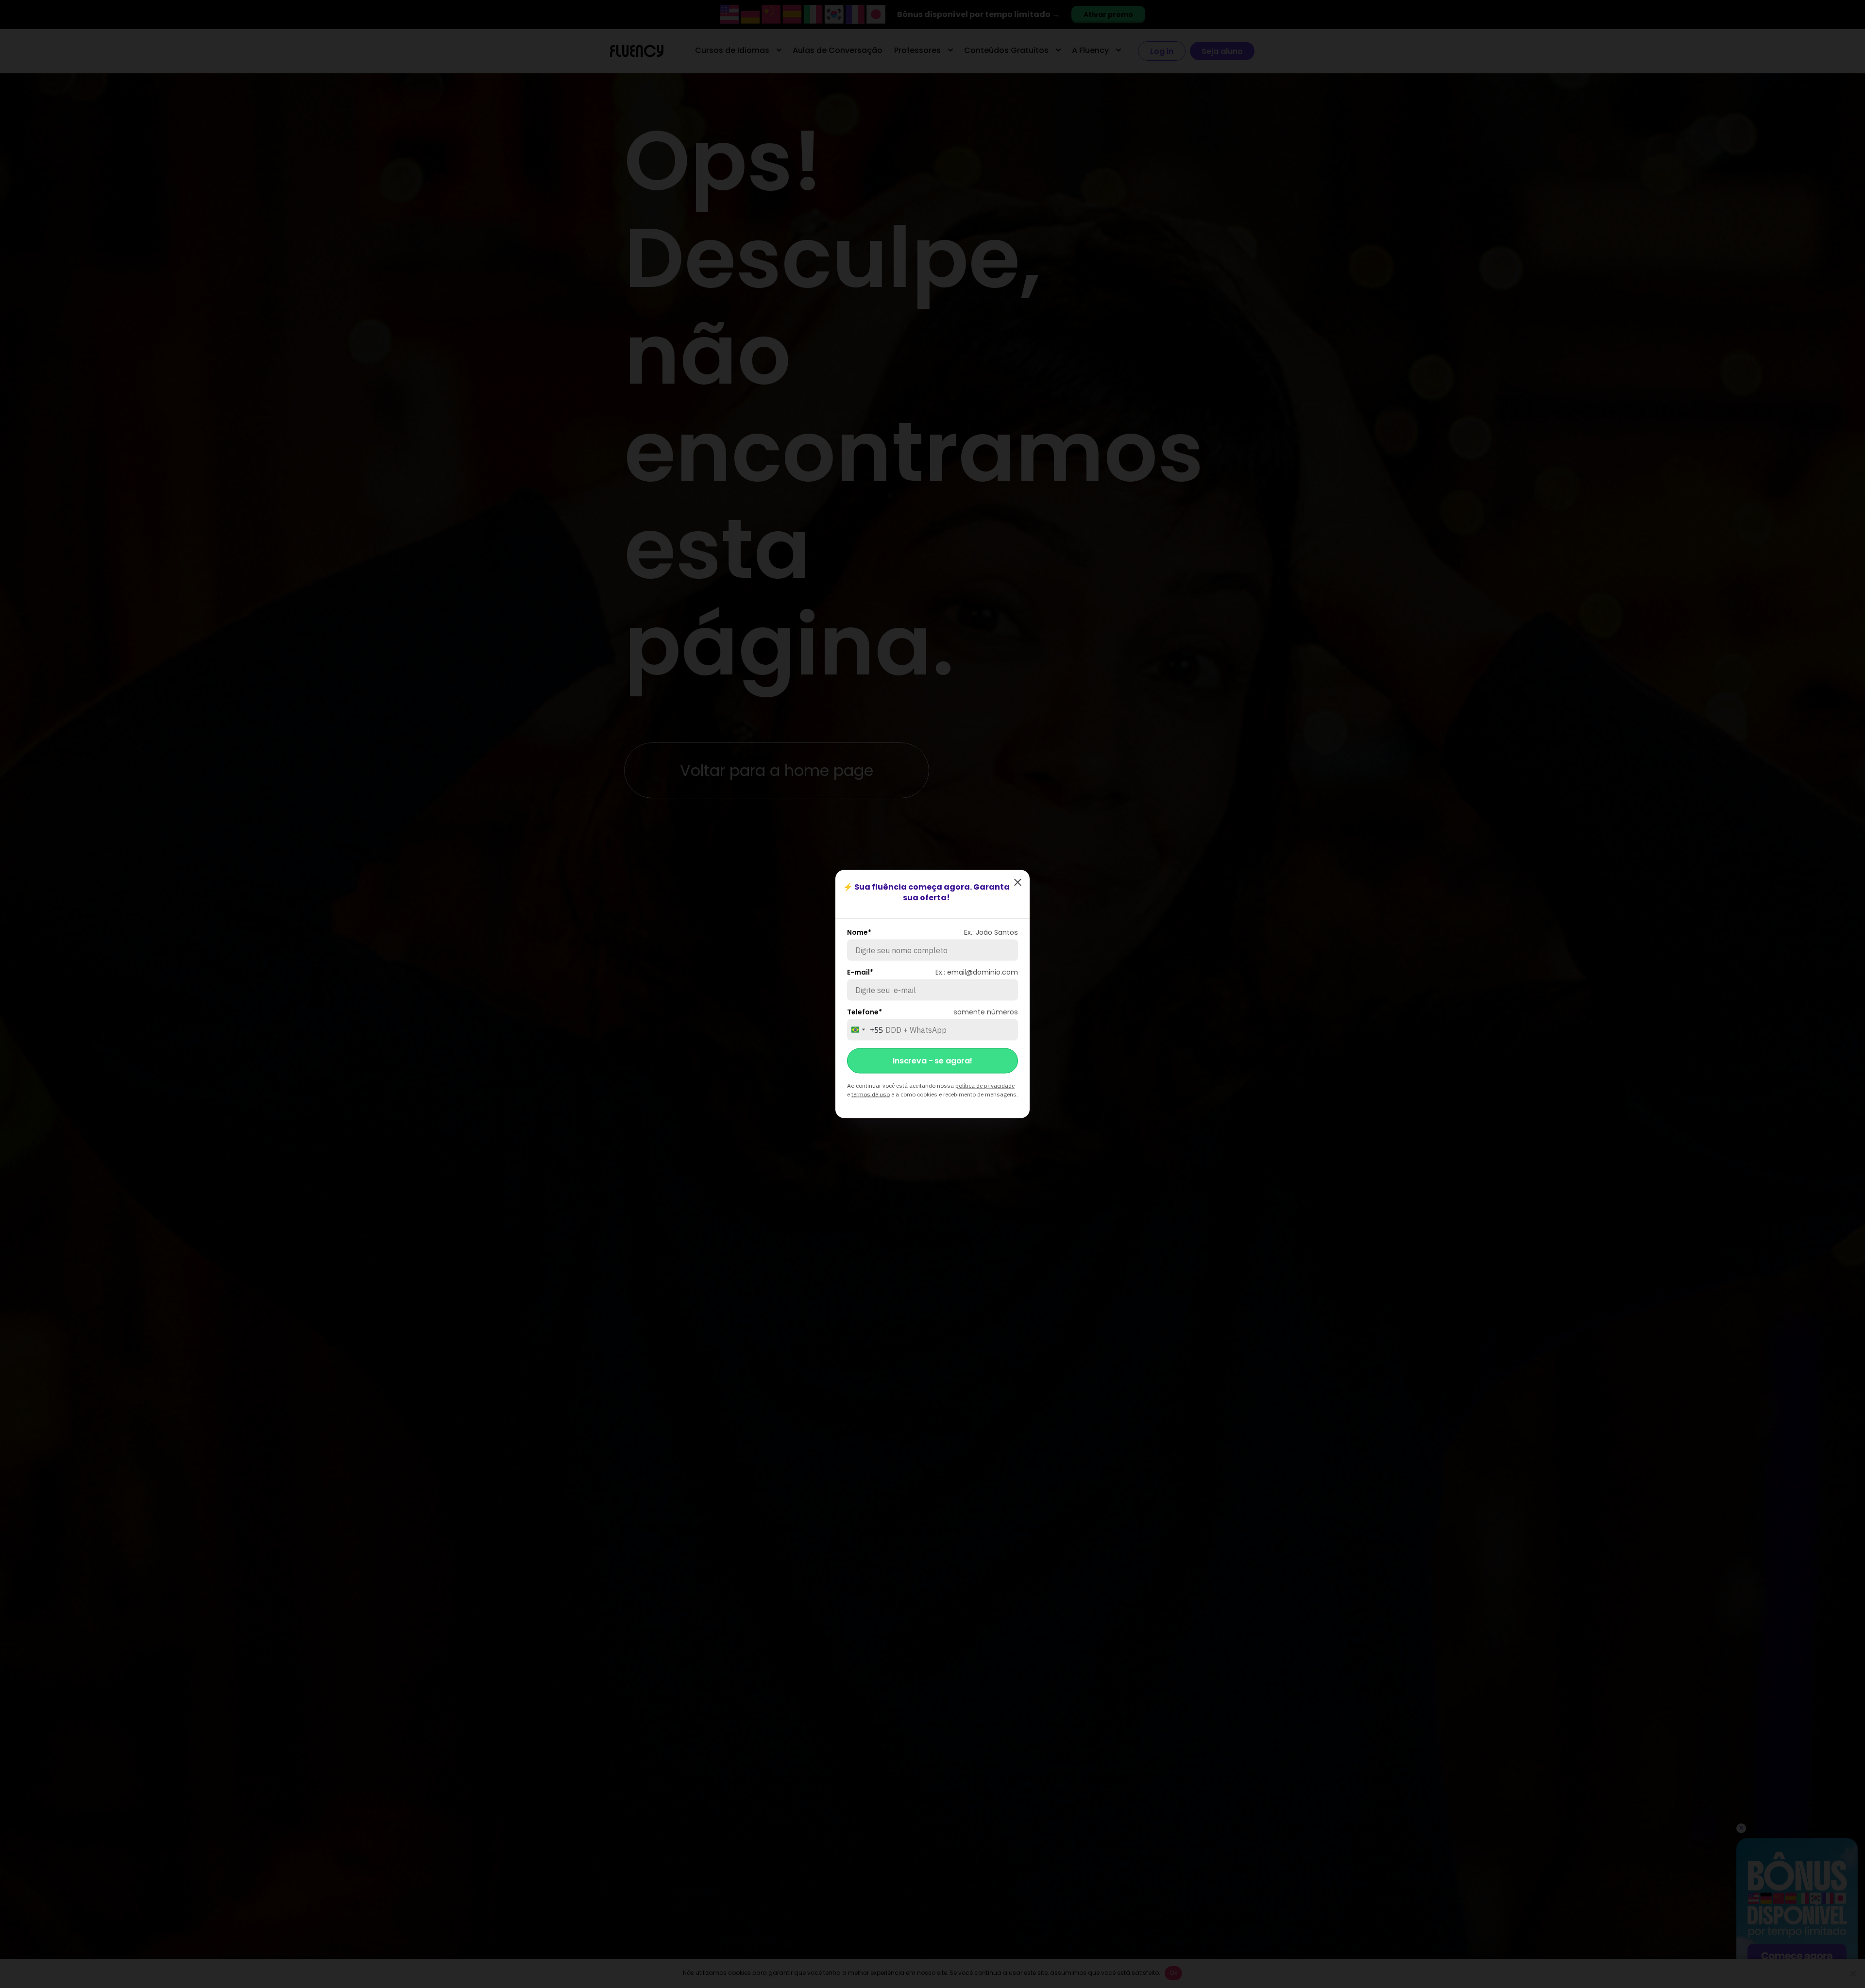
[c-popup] (1017, 882)
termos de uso (871, 1094)
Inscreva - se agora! (932, 1061)
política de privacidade (985, 1086)
